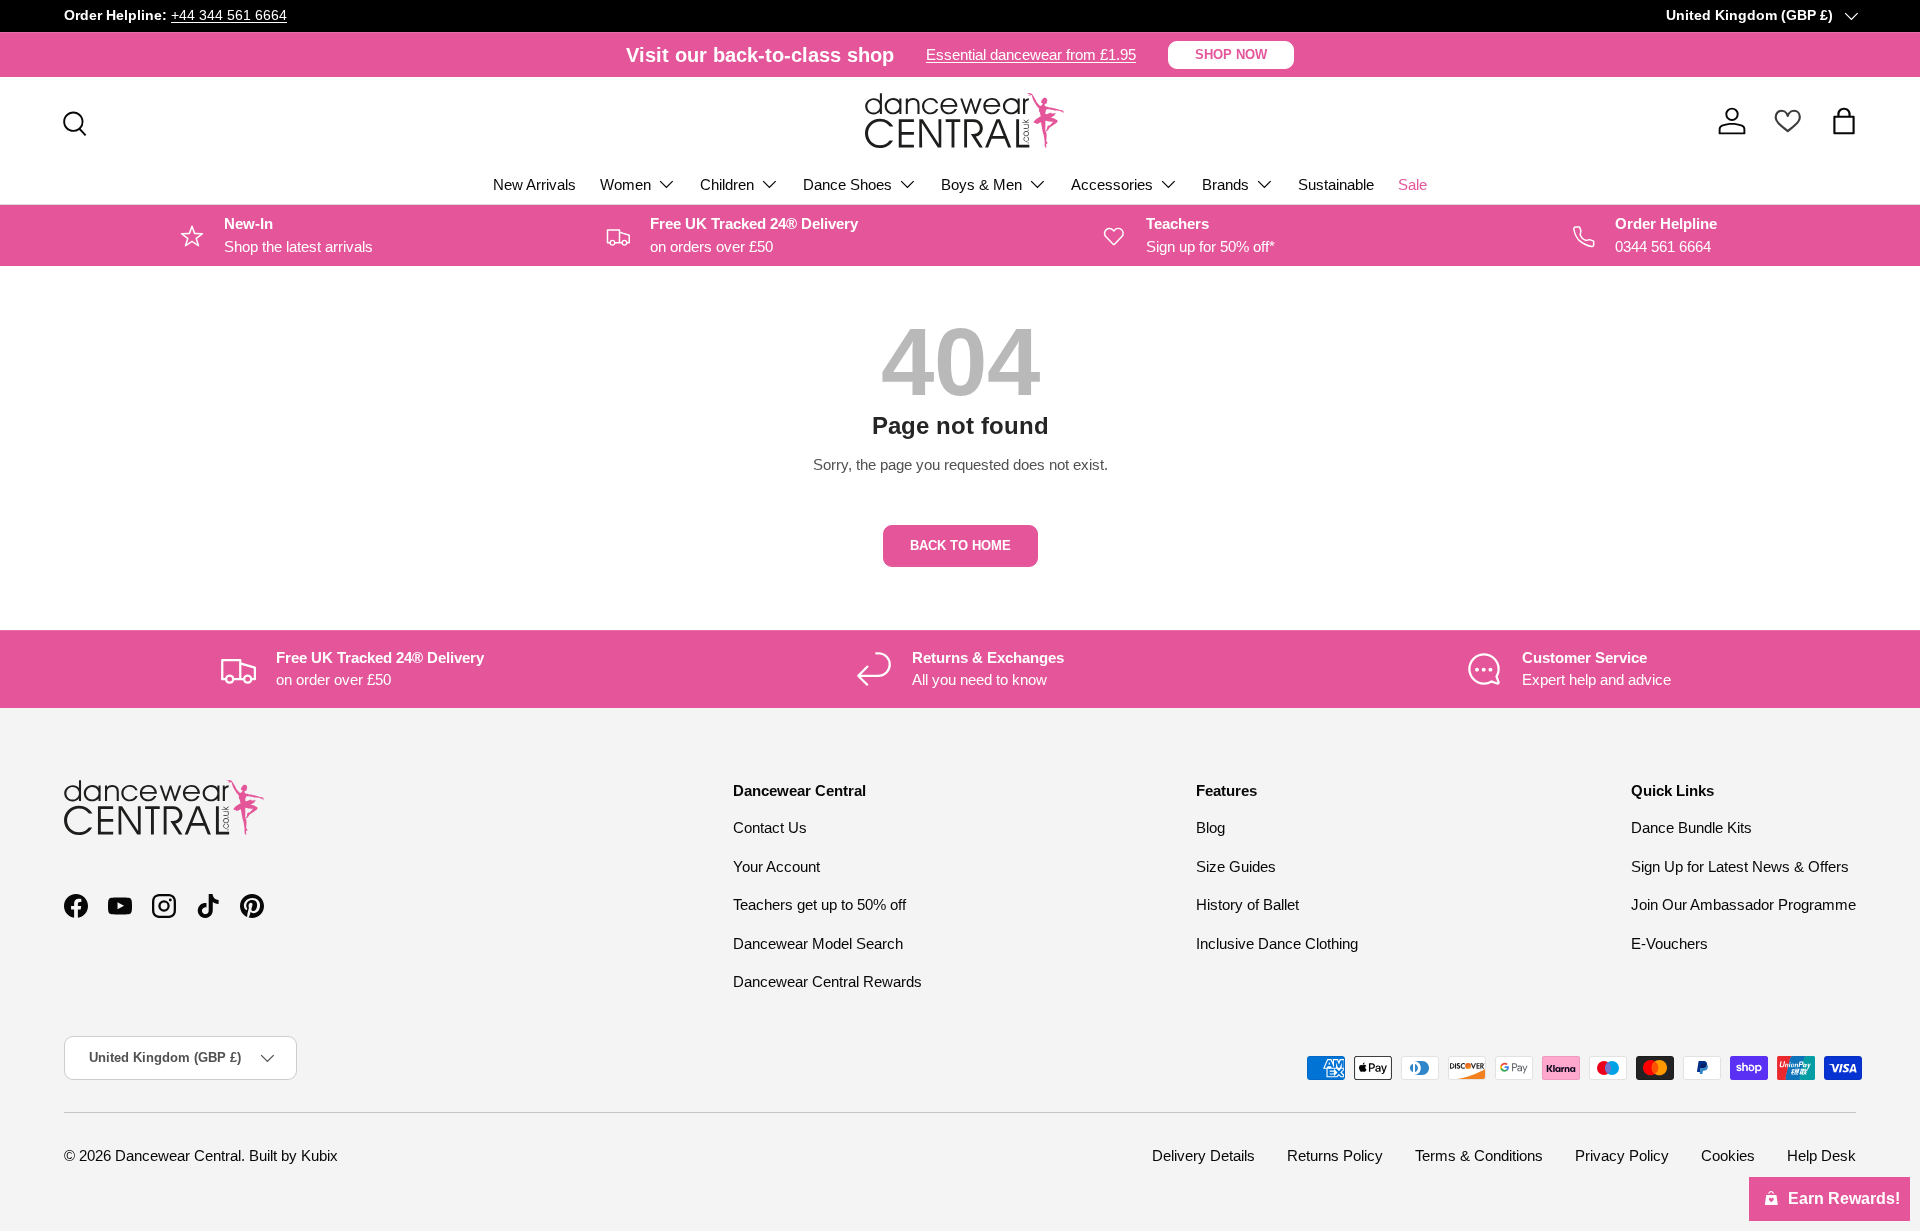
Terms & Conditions (1479, 1155)
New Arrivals (534, 184)
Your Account (776, 866)
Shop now (1231, 54)
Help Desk (1821, 1155)
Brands (1225, 184)
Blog (1210, 827)
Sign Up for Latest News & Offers (1740, 866)
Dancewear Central (178, 1155)
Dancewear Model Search (818, 943)
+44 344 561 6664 (229, 15)
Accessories (1112, 184)
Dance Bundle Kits (1691, 827)
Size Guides (1236, 866)
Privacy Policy (1622, 1155)
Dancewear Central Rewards (827, 981)
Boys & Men (981, 184)
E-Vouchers (1669, 943)
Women (625, 184)
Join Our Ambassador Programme (1743, 904)
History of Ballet (1247, 904)
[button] (1844, 121)
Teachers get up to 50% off (819, 904)
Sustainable (1336, 184)
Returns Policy (1335, 1155)
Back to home (960, 545)
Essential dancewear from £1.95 (1031, 54)
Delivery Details (1203, 1155)
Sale (1412, 184)
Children (727, 184)
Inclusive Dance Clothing (1277, 943)
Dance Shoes (847, 184)
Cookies (1728, 1155)
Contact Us (770, 827)
